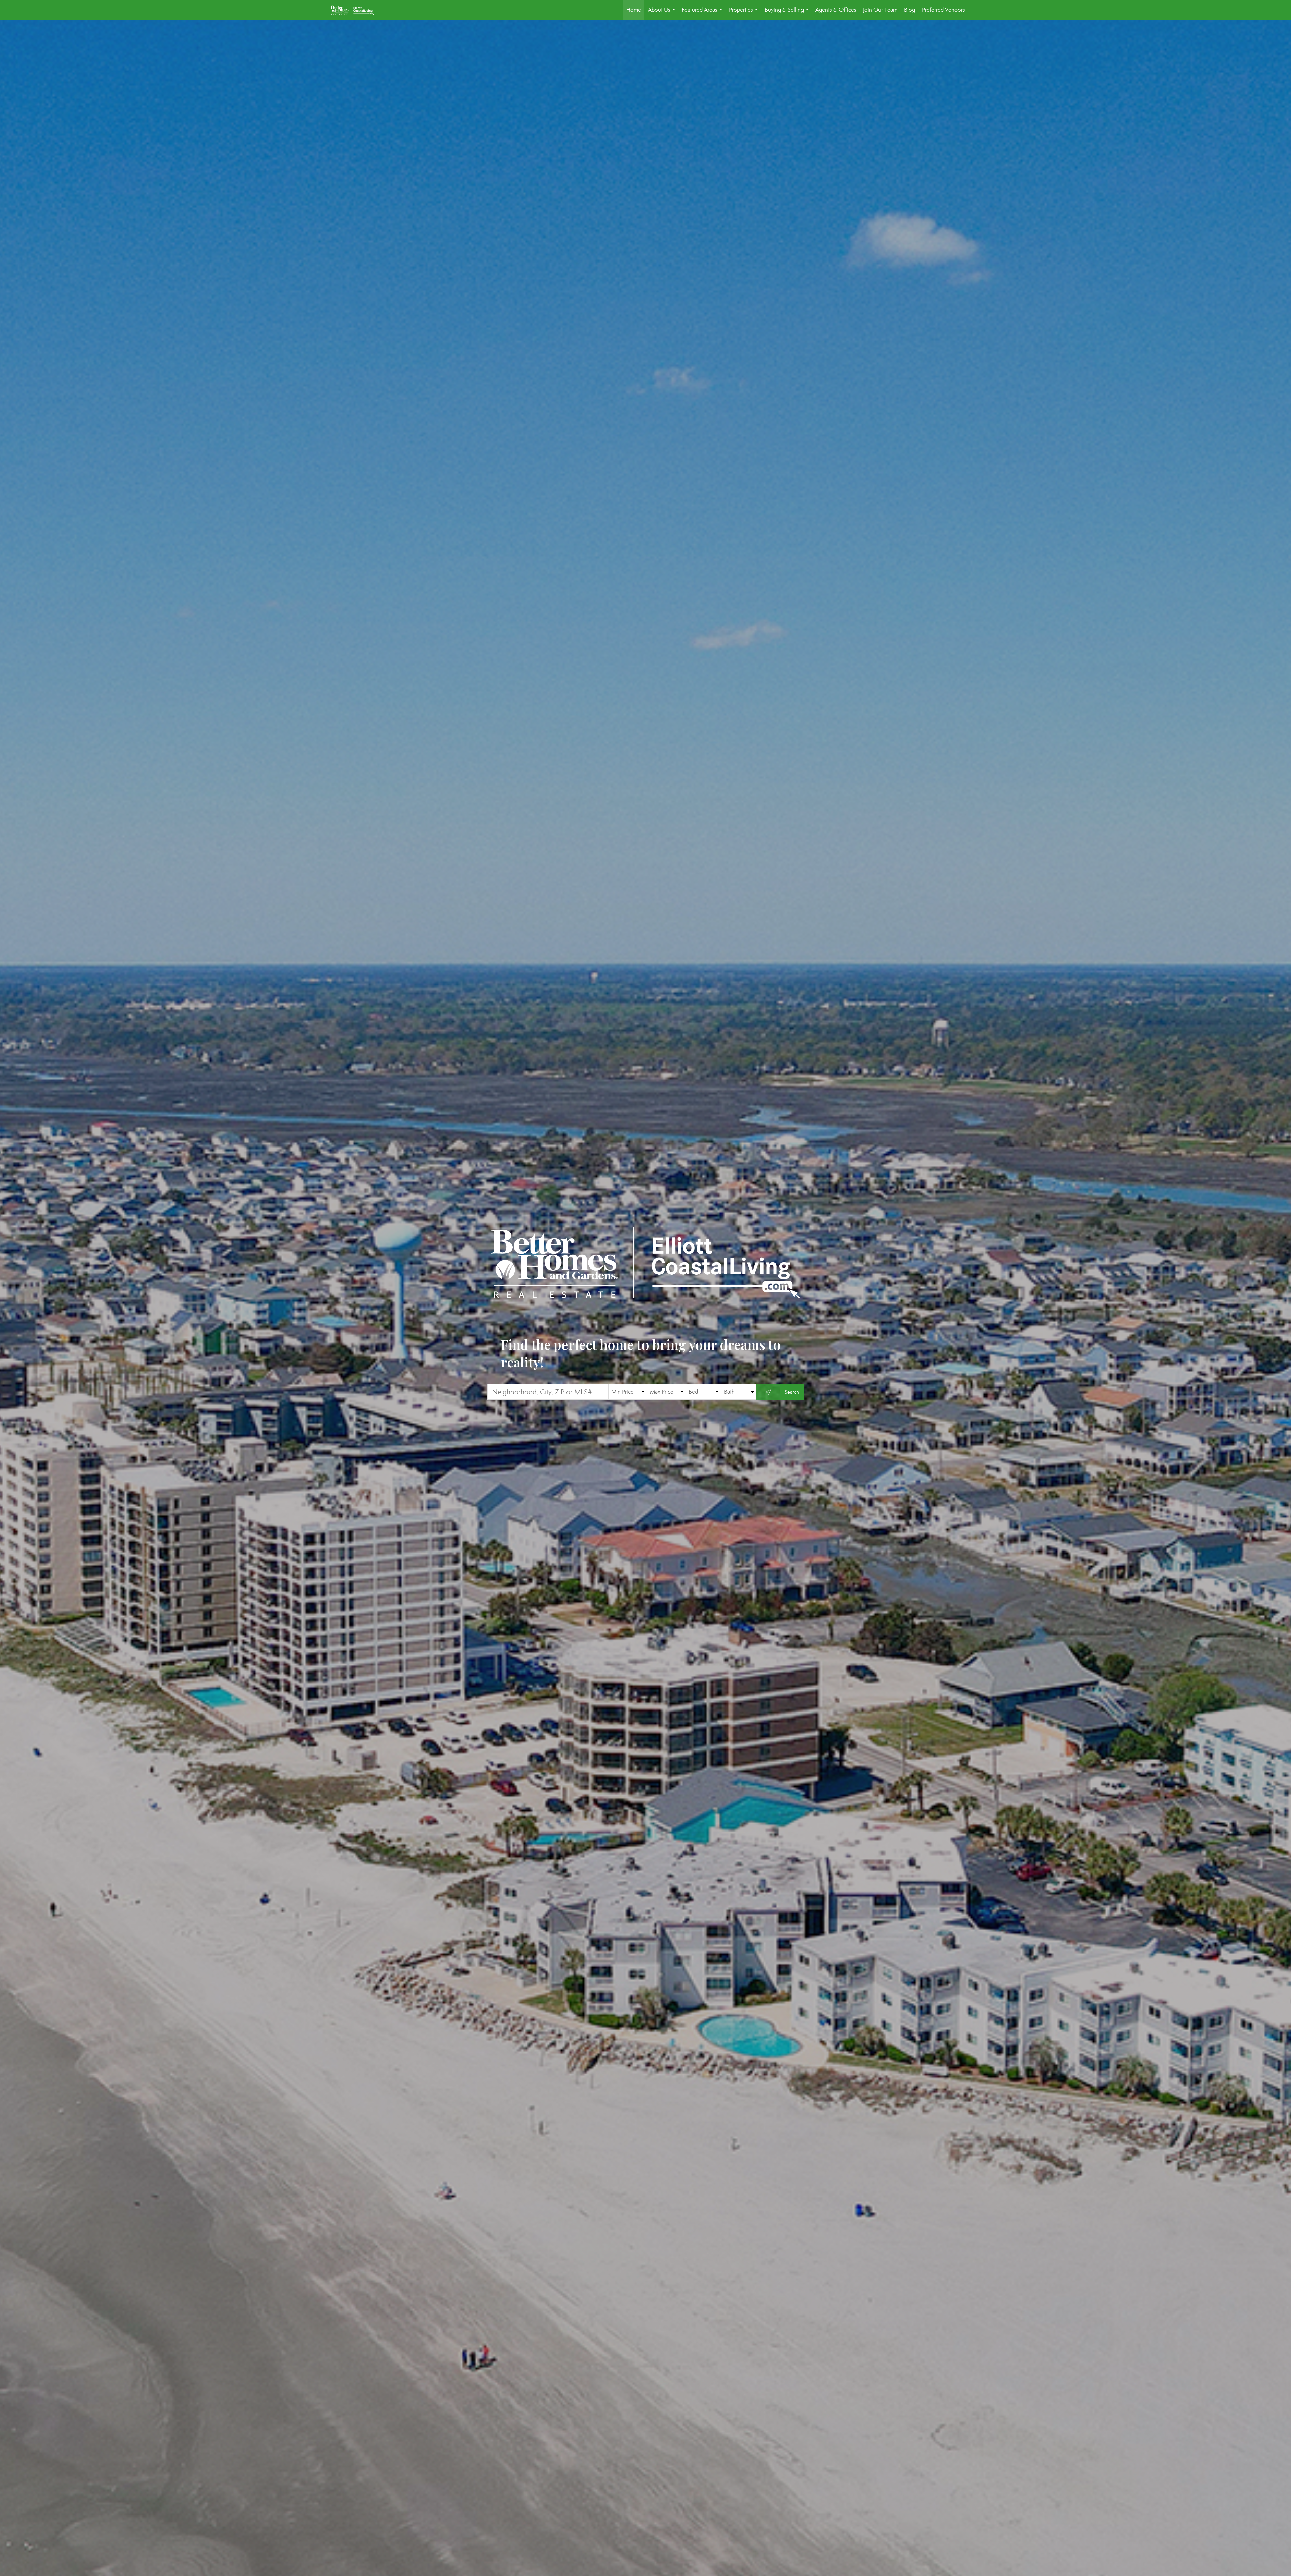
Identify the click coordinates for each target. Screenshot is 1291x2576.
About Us (663, 13)
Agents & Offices (836, 10)
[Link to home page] (356, 10)
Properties (745, 13)
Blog (910, 10)
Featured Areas (703, 13)
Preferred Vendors (943, 10)
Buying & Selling (788, 13)
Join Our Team (880, 10)
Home (634, 10)
